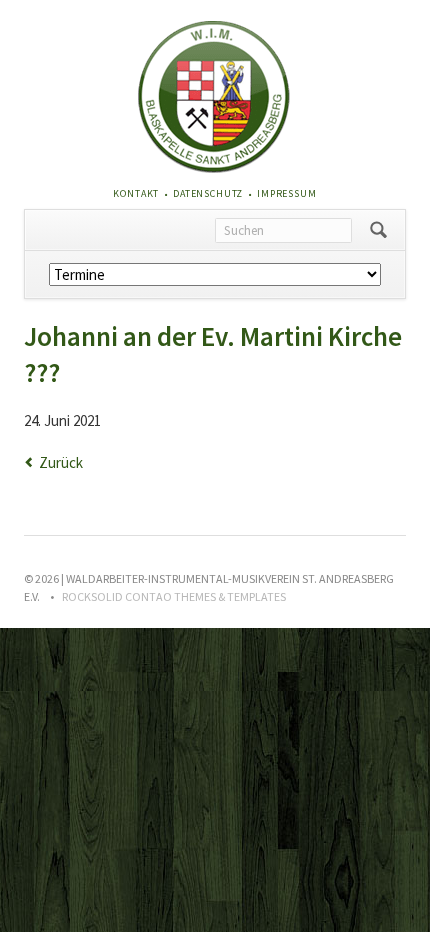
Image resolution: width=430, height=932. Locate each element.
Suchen (378, 230)
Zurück (61, 462)
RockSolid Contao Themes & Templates (174, 596)
